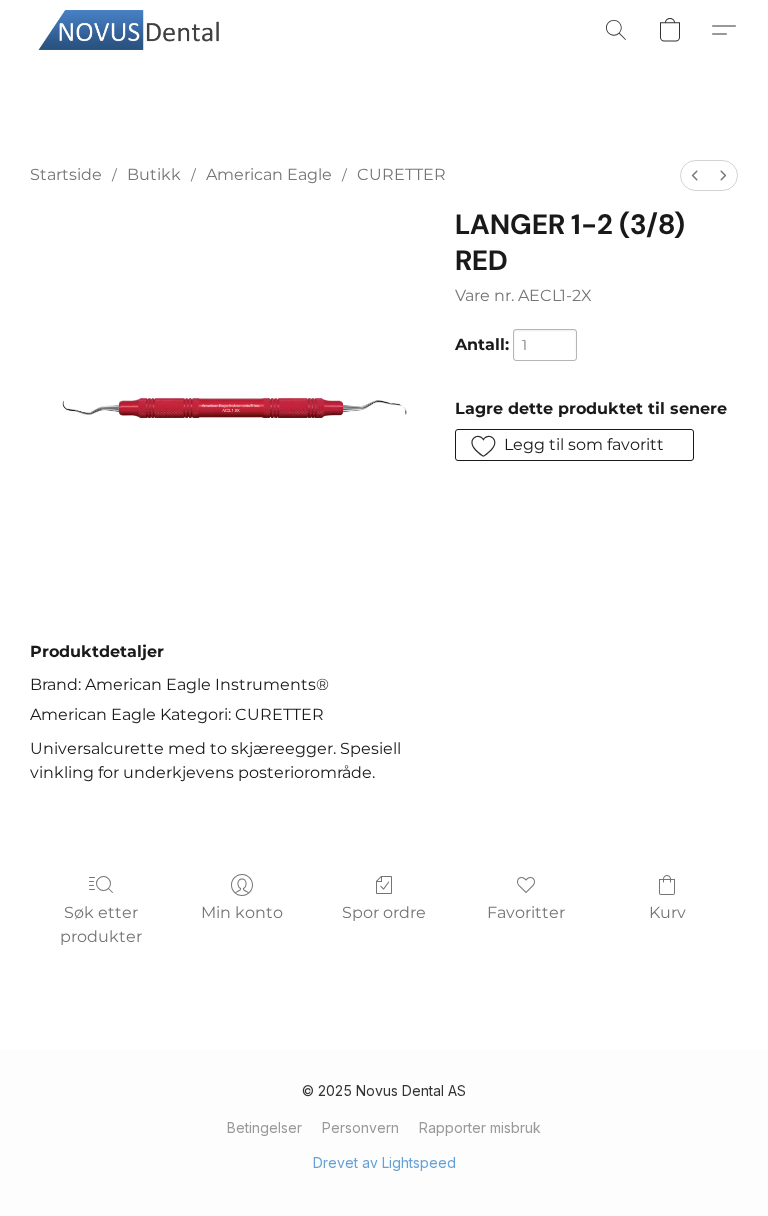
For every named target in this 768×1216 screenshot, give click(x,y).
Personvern (360, 1127)
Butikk (154, 174)
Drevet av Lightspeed (384, 1162)
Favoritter (526, 912)
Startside (66, 174)
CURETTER (401, 174)
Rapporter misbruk (480, 1127)
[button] (135, 30)
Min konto (242, 912)
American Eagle (269, 174)
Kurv (667, 912)
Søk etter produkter (101, 924)
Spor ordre (384, 912)
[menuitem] (695, 175)
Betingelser (264, 1127)
